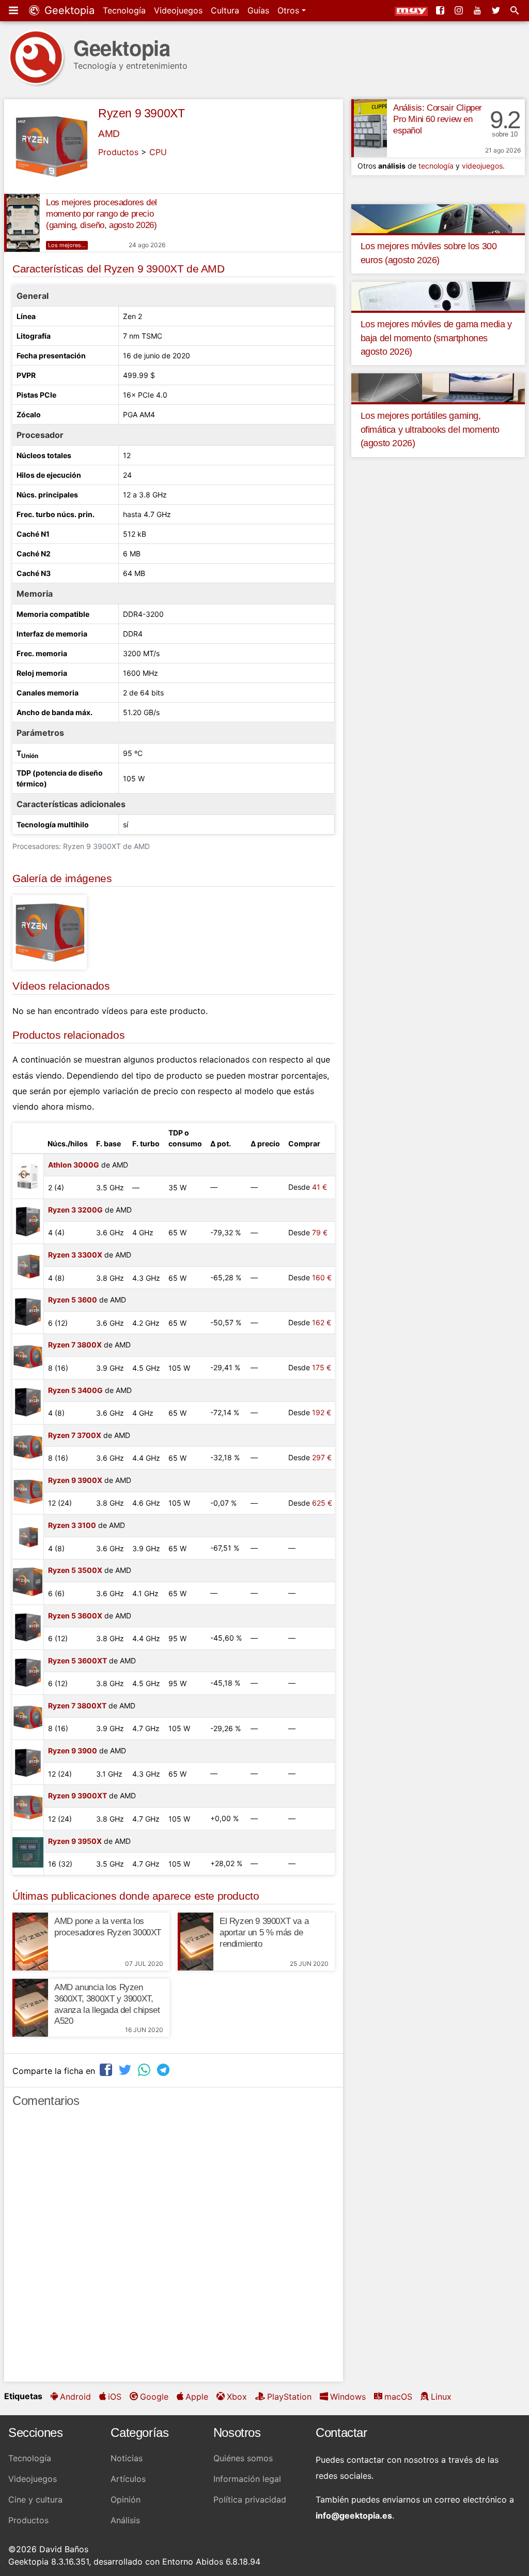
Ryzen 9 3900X (75, 1480)
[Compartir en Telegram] (164, 2070)
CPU (158, 152)
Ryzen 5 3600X (75, 1616)
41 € (320, 1187)
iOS (115, 2397)
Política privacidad (250, 2499)
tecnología (436, 166)
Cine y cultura (35, 2499)
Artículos (128, 2479)
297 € (322, 1457)
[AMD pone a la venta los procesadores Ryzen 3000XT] (30, 1942)
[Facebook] (441, 10)
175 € (322, 1367)
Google (154, 2397)
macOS (398, 2397)
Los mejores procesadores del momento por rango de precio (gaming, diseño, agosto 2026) (102, 214)
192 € (322, 1412)
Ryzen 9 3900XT (141, 113)
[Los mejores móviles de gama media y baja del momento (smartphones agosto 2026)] (438, 296)
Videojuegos (178, 10)
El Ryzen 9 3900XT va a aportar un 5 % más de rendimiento (264, 1933)
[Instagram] (460, 10)
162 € (322, 1322)
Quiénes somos (243, 2458)
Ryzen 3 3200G (75, 1210)
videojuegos (482, 166)
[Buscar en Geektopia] (516, 10)
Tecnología (124, 10)
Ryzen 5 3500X (75, 1570)
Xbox (237, 2397)
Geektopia (68, 10)
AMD (109, 134)
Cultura (225, 10)
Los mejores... (67, 245)
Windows (348, 2397)
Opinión (126, 2499)
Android (75, 2397)
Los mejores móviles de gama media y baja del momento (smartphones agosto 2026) (436, 338)
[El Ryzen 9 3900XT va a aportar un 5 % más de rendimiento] (196, 1942)
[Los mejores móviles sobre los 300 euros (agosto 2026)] (438, 218)
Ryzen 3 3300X (75, 1255)
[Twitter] (497, 10)
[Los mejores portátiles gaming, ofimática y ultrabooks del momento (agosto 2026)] (438, 387)
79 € (320, 1232)
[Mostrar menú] (14, 10)
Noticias (127, 2458)
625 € (322, 1503)
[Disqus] (174, 2249)
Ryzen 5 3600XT (77, 1661)
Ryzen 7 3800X (75, 1345)
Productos (118, 152)
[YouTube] (478, 10)
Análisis (125, 2520)
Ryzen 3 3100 (72, 1525)
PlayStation (289, 2397)
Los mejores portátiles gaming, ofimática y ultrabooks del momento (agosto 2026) (430, 429)
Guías (258, 10)
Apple (197, 2397)
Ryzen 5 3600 (73, 1300)
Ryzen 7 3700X (75, 1435)
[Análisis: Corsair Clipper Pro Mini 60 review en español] (369, 128)
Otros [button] (290, 10)
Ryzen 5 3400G (75, 1390)
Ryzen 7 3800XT (77, 1706)
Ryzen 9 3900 (73, 1751)
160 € (322, 1277)
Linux (441, 2397)
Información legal (247, 2479)
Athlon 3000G (74, 1165)
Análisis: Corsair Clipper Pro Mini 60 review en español (438, 119)
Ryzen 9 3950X (75, 1841)
